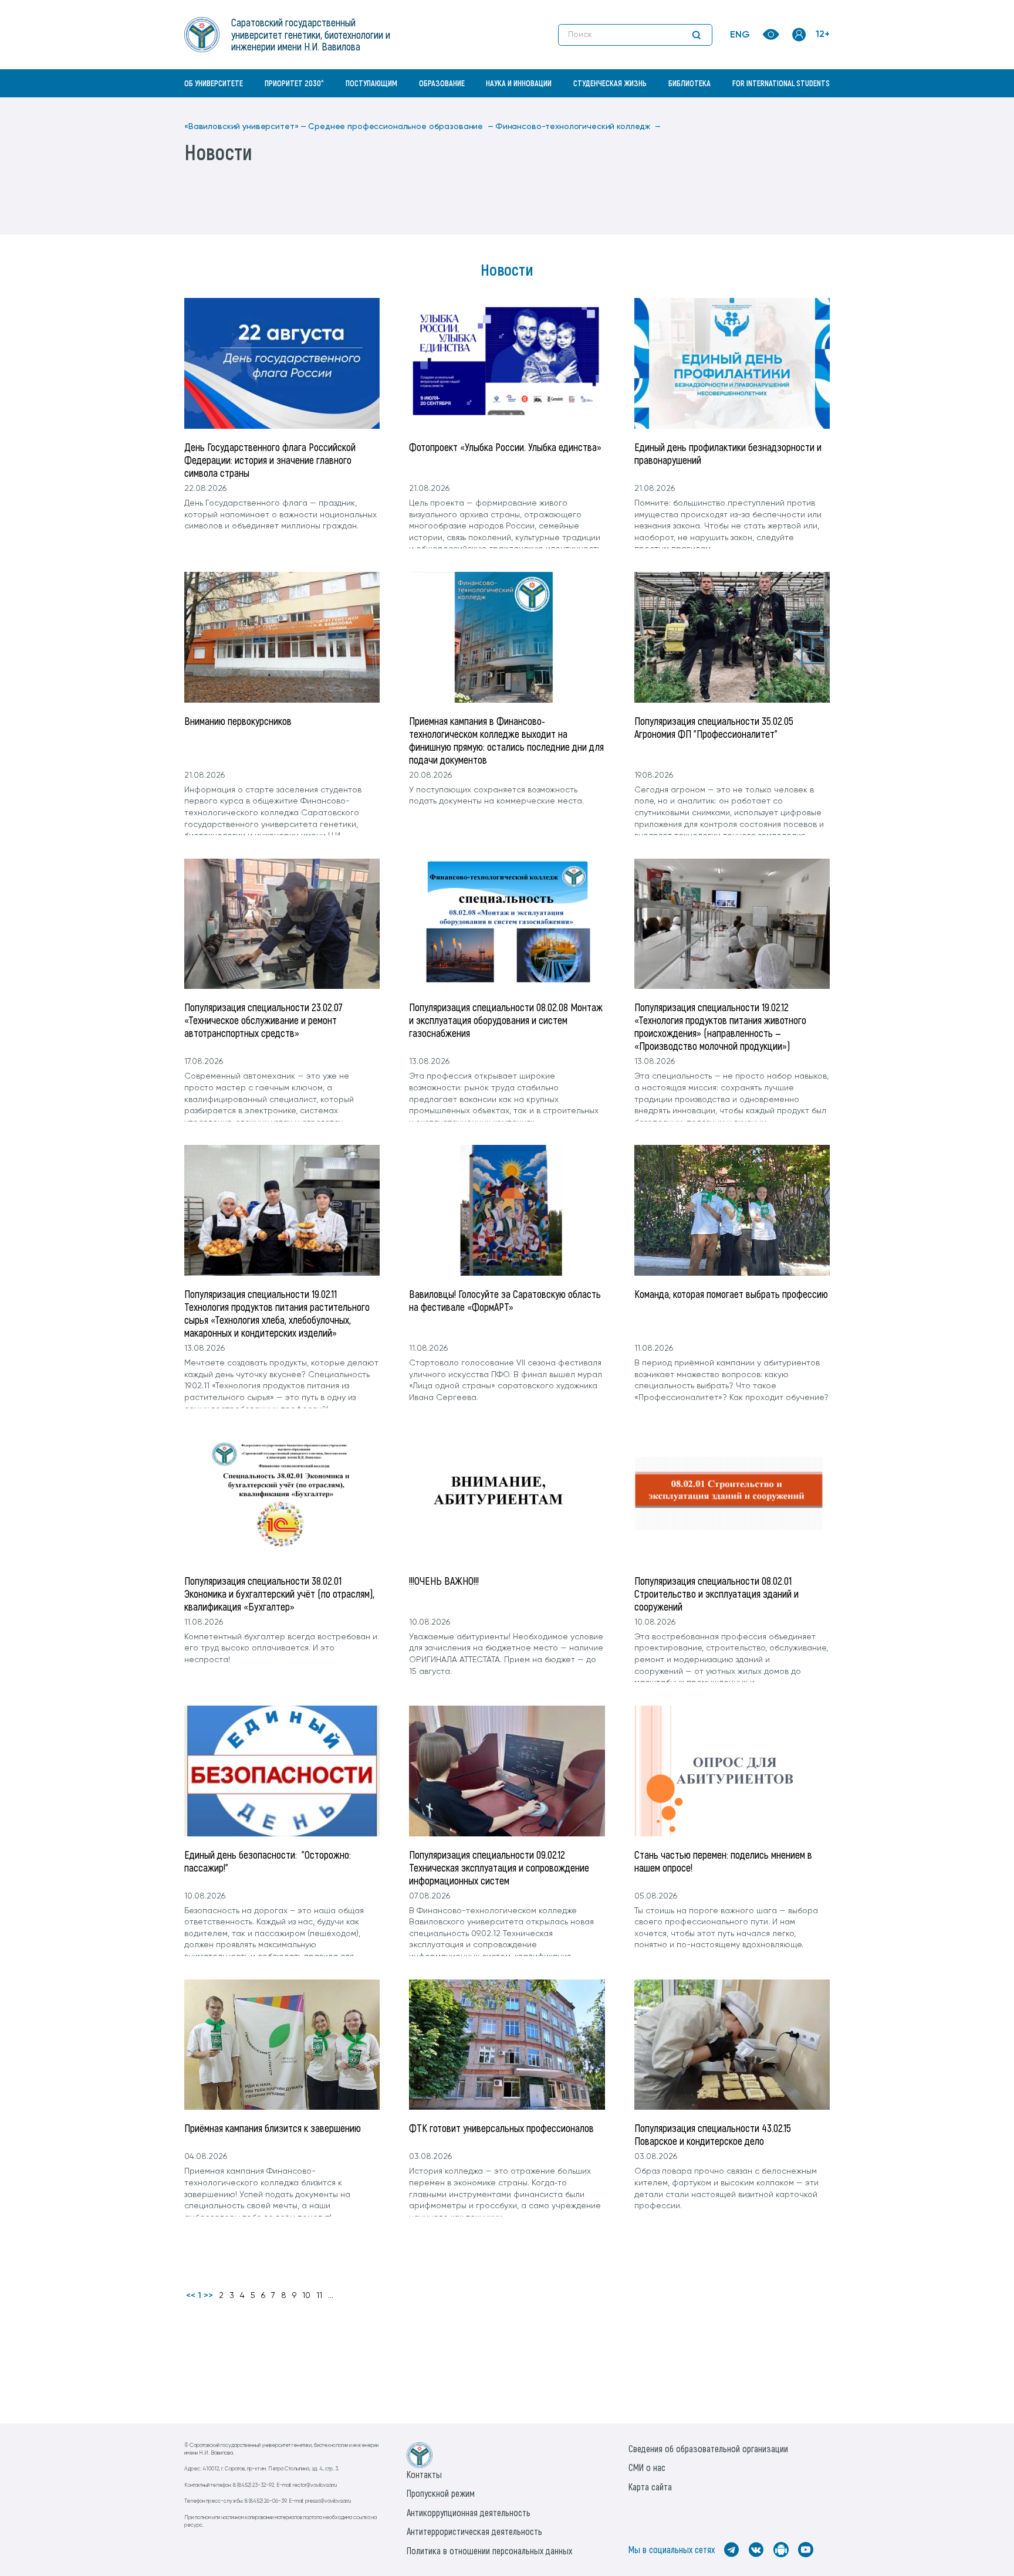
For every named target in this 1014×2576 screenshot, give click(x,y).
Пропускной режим (441, 2493)
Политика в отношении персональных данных (489, 2550)
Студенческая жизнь (610, 83)
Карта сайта (650, 2487)
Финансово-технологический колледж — (578, 127)
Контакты (424, 2474)
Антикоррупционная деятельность (469, 2512)
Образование (442, 83)
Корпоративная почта (800, 109)
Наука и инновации (519, 83)
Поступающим (371, 83)
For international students (781, 83)
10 (306, 2296)
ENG (740, 35)
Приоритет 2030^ (294, 83)
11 (319, 2296)
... (331, 2296)
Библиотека (689, 83)
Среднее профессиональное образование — (401, 127)
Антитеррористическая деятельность (474, 2531)
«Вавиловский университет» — (245, 127)
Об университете (214, 83)
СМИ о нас (647, 2467)
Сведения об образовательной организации (708, 2448)
